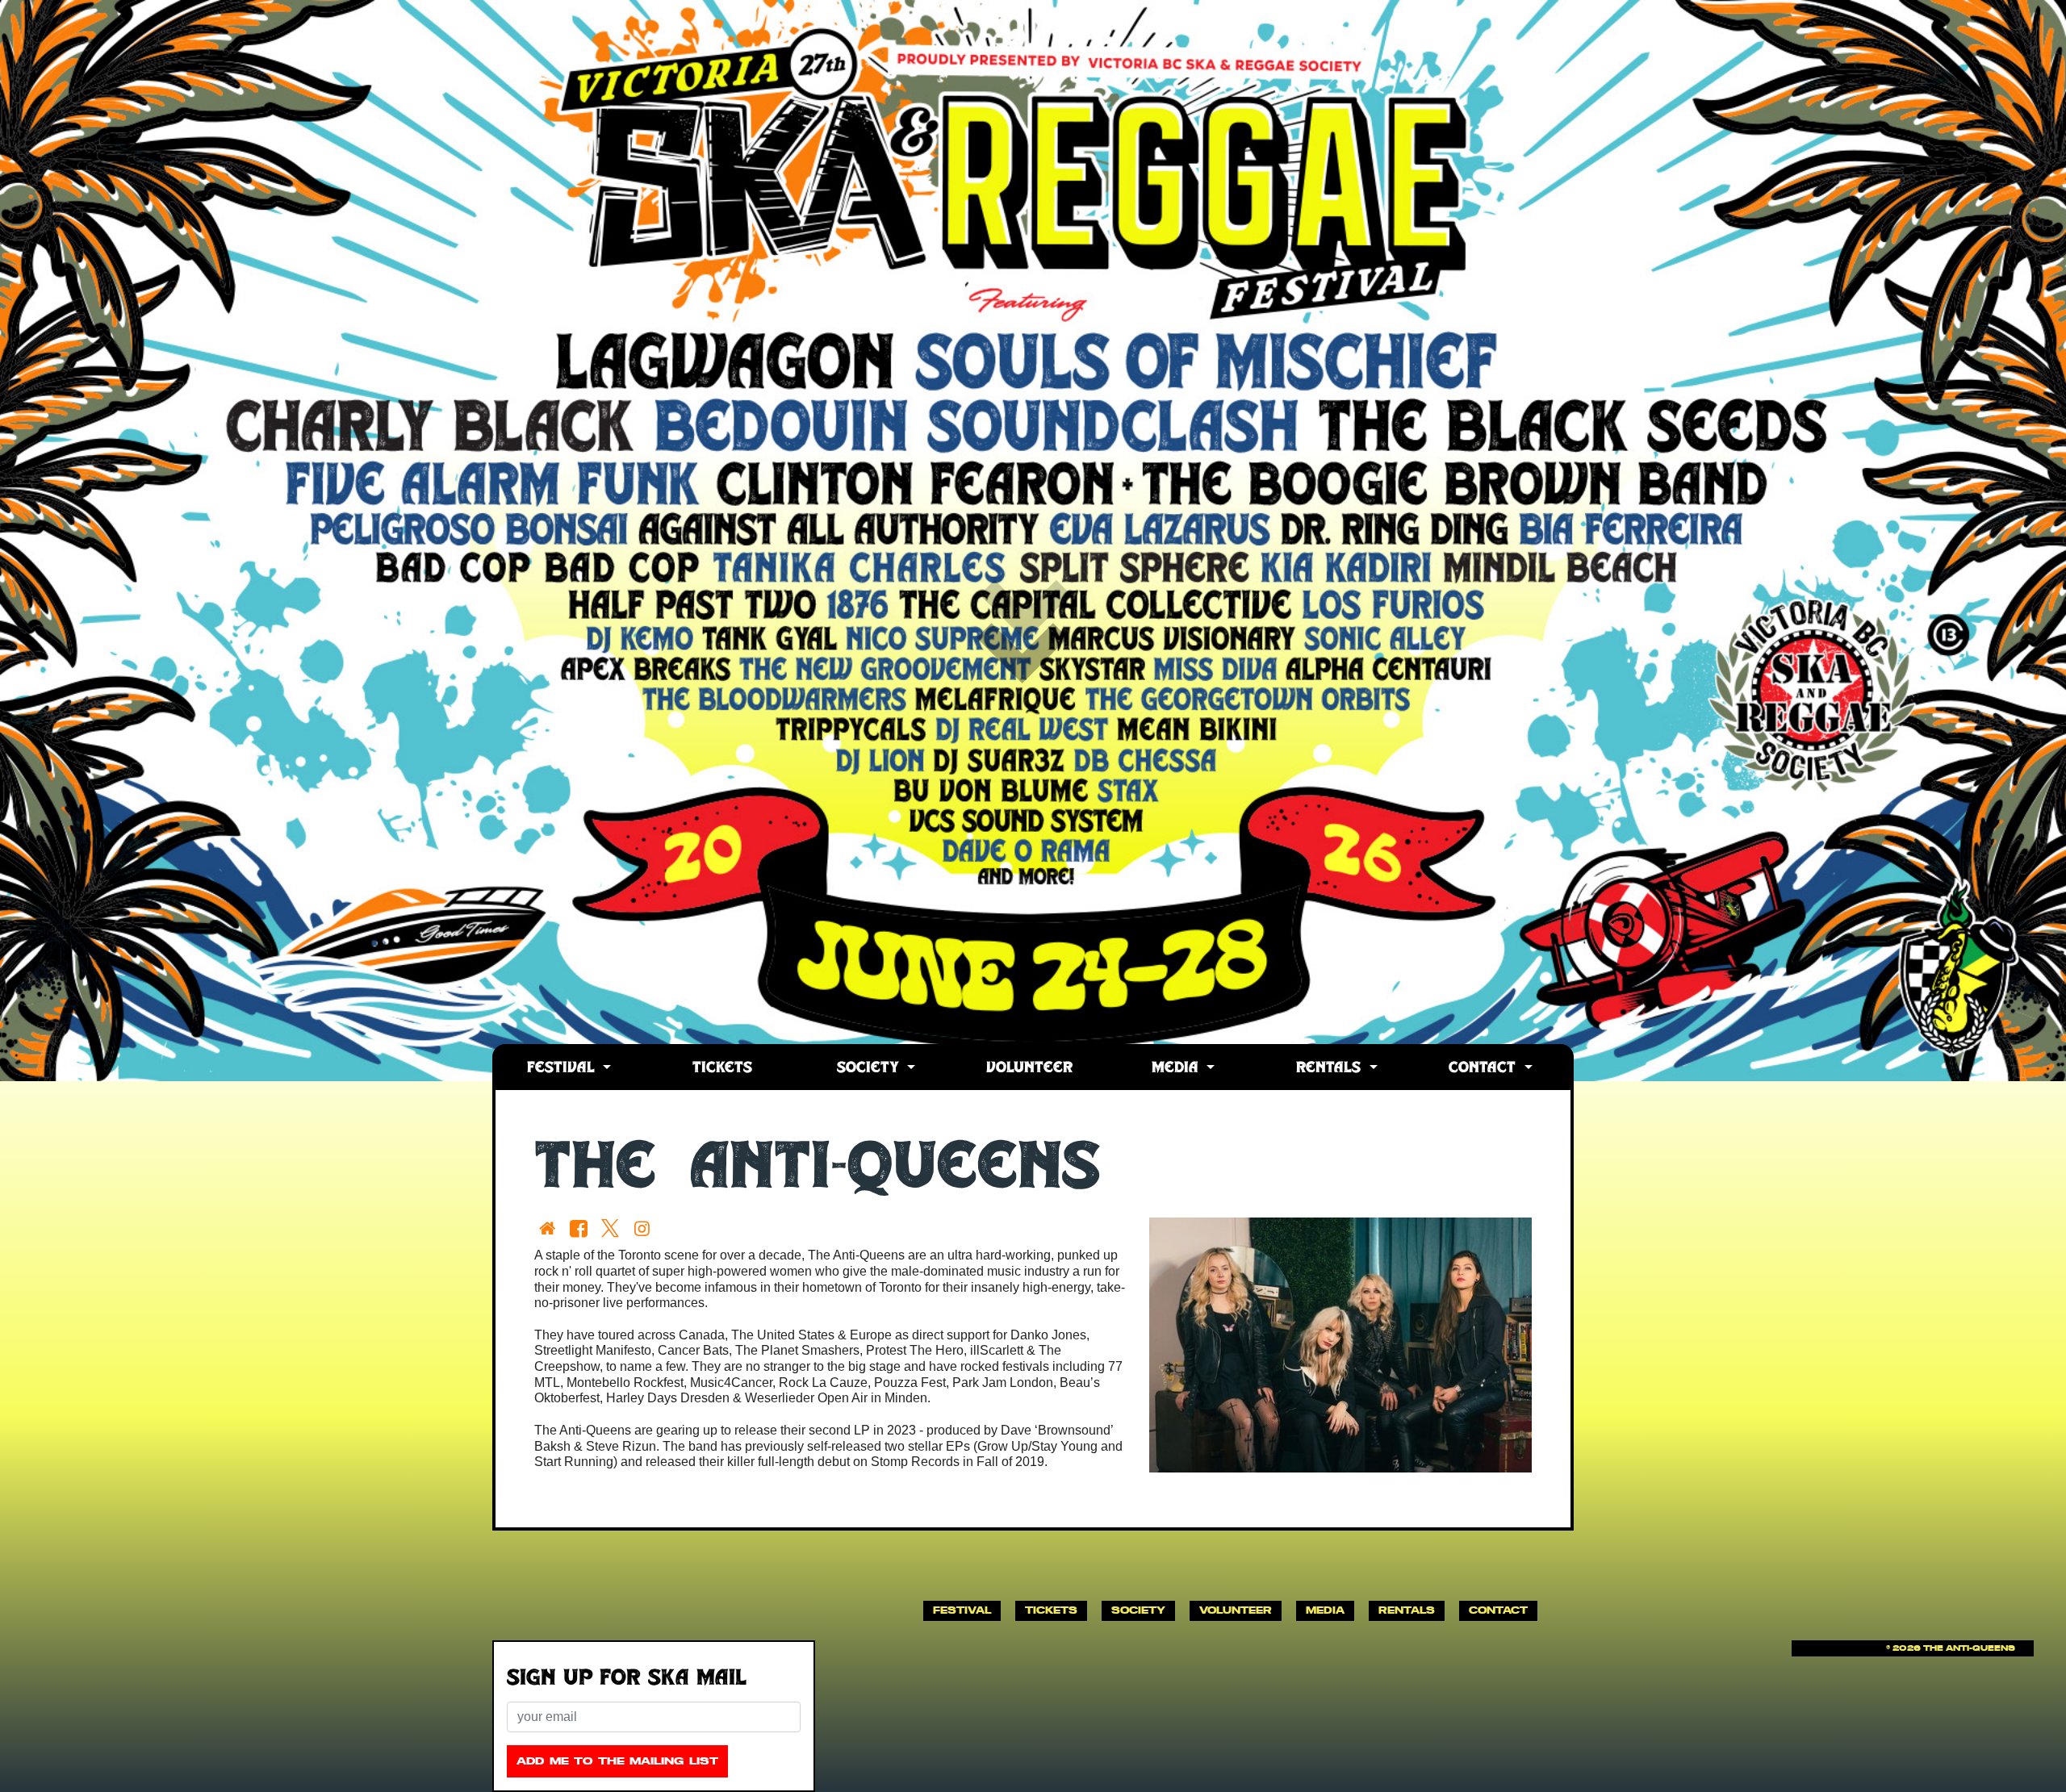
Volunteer (1029, 1069)
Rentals (1331, 1069)
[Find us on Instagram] (645, 1228)
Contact (1485, 1069)
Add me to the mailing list (617, 1761)
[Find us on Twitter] (614, 1228)
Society (870, 1069)
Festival (563, 1069)
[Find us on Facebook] (581, 1228)
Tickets (722, 1069)
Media (1177, 1069)
